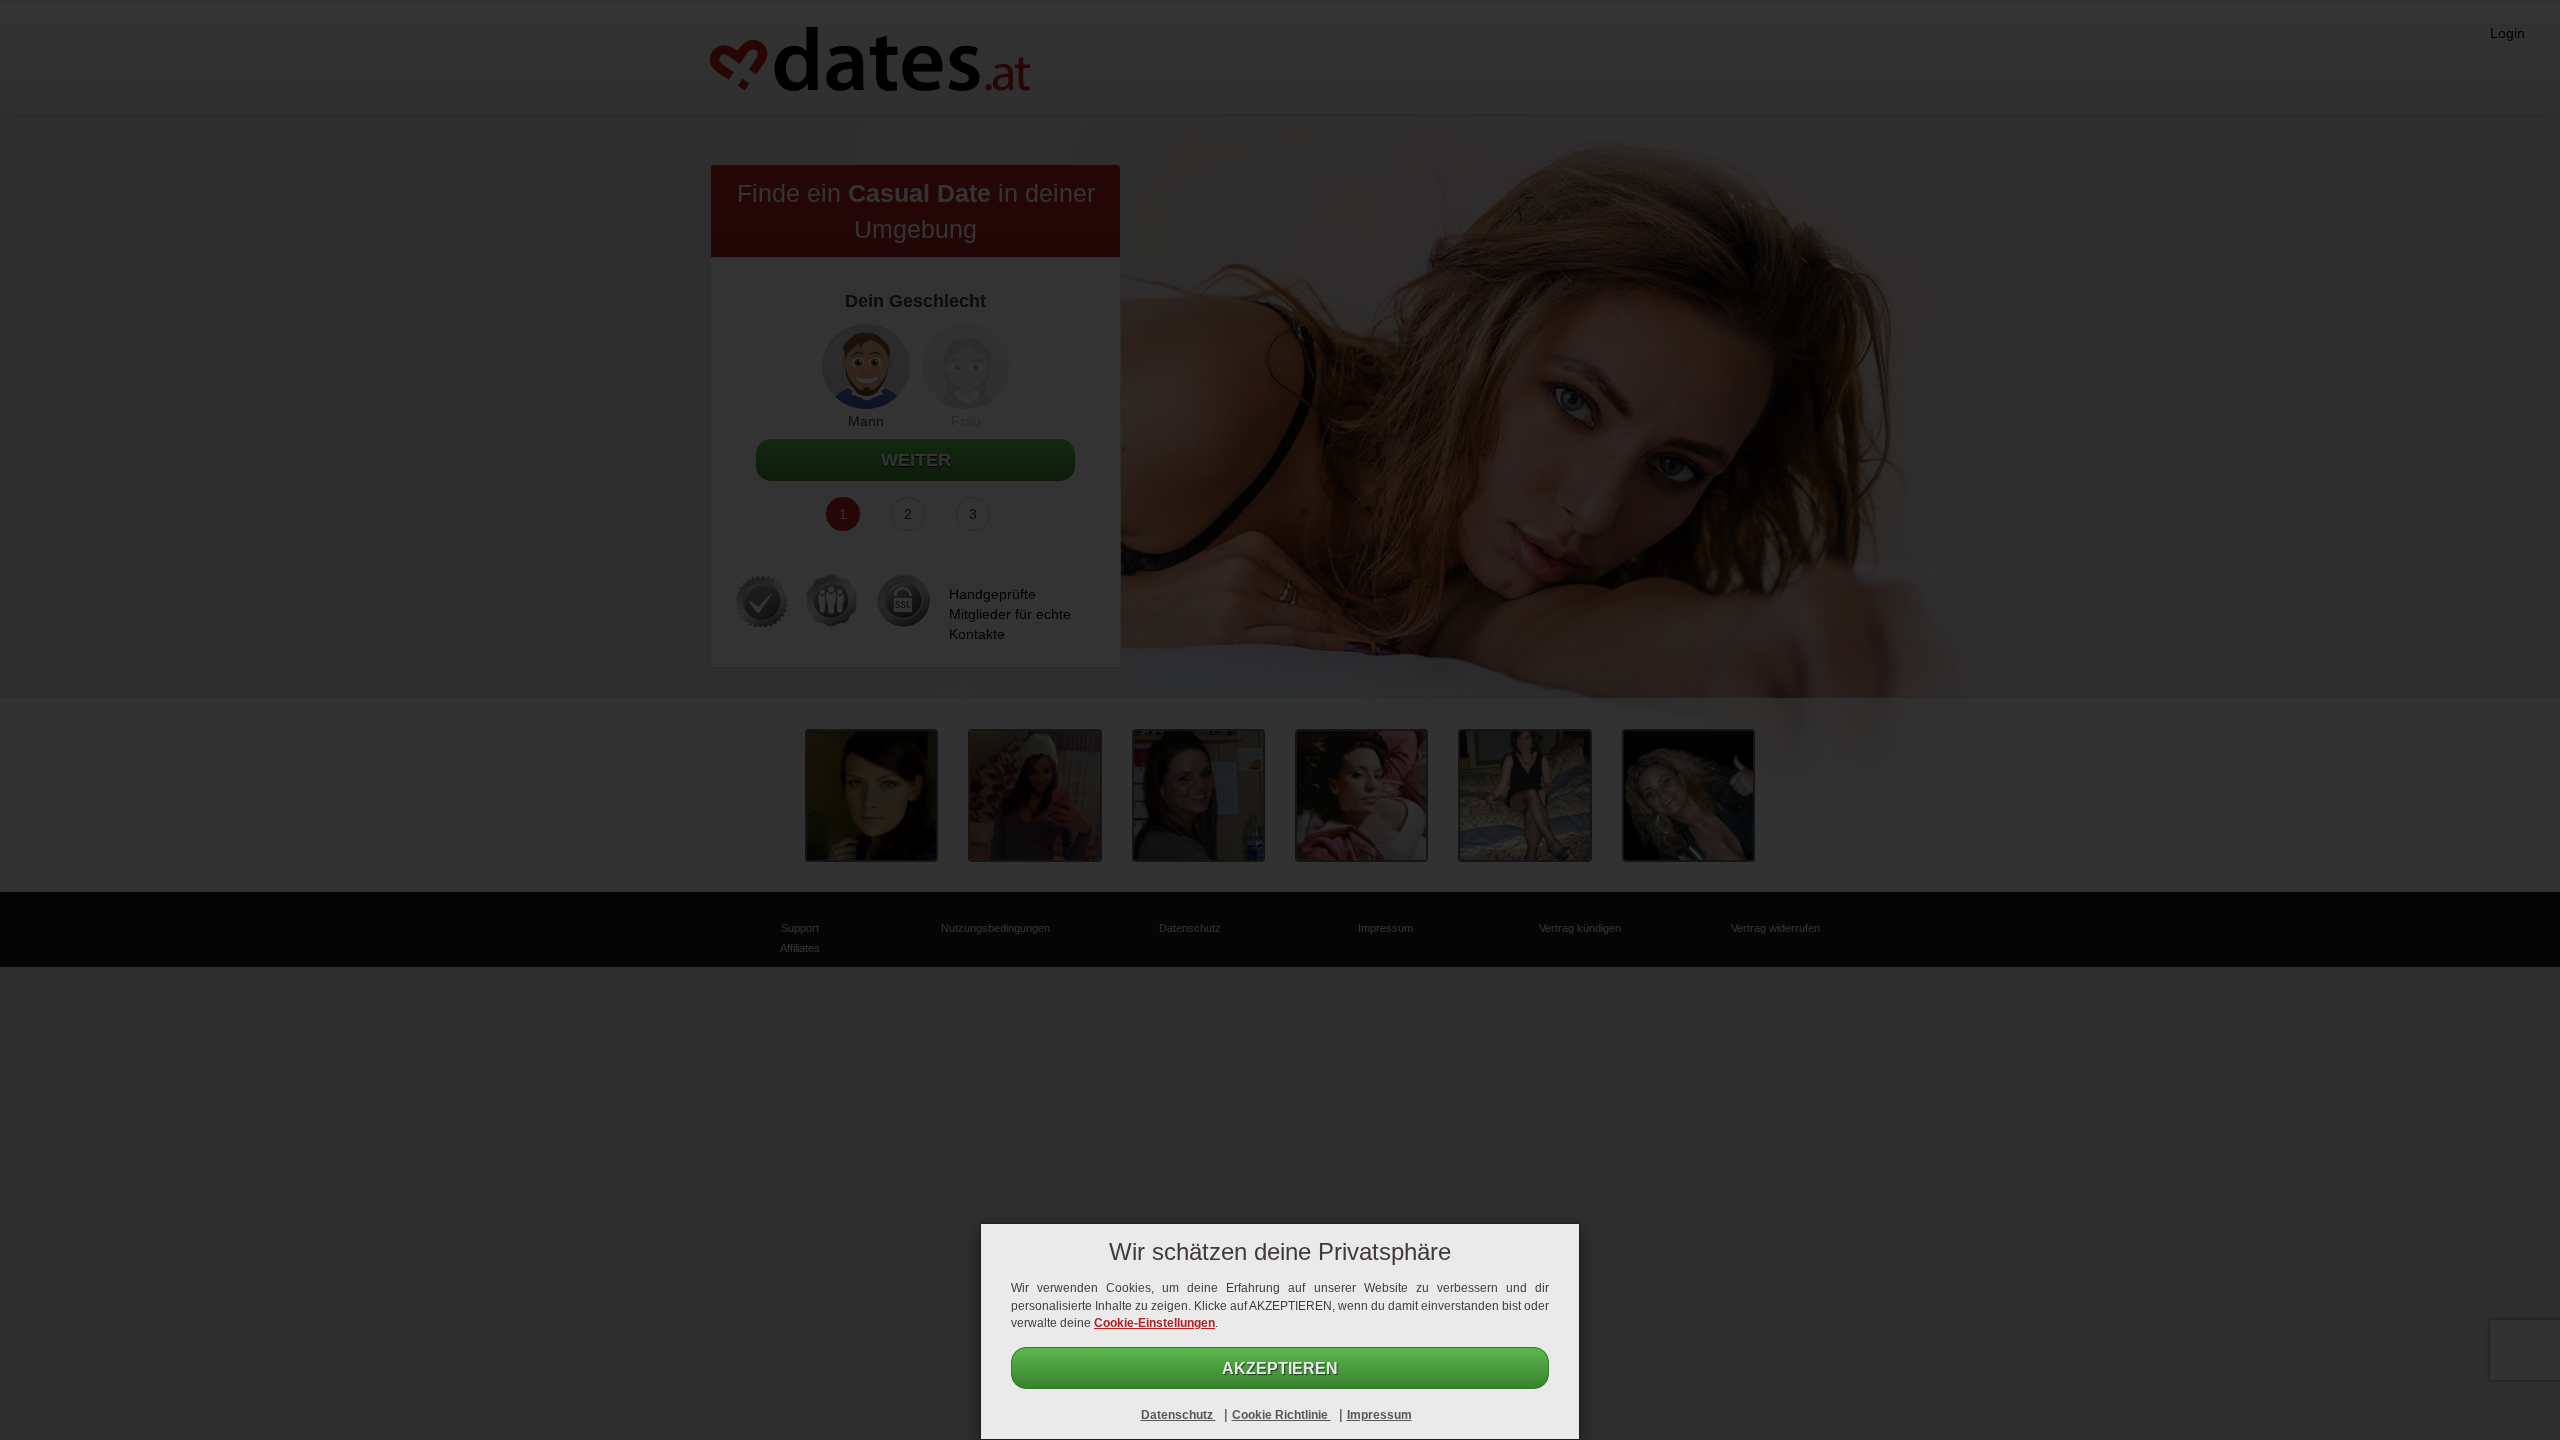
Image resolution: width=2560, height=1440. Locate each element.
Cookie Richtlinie (1281, 1415)
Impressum (1379, 1415)
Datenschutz (1178, 1415)
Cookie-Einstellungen (1154, 1323)
